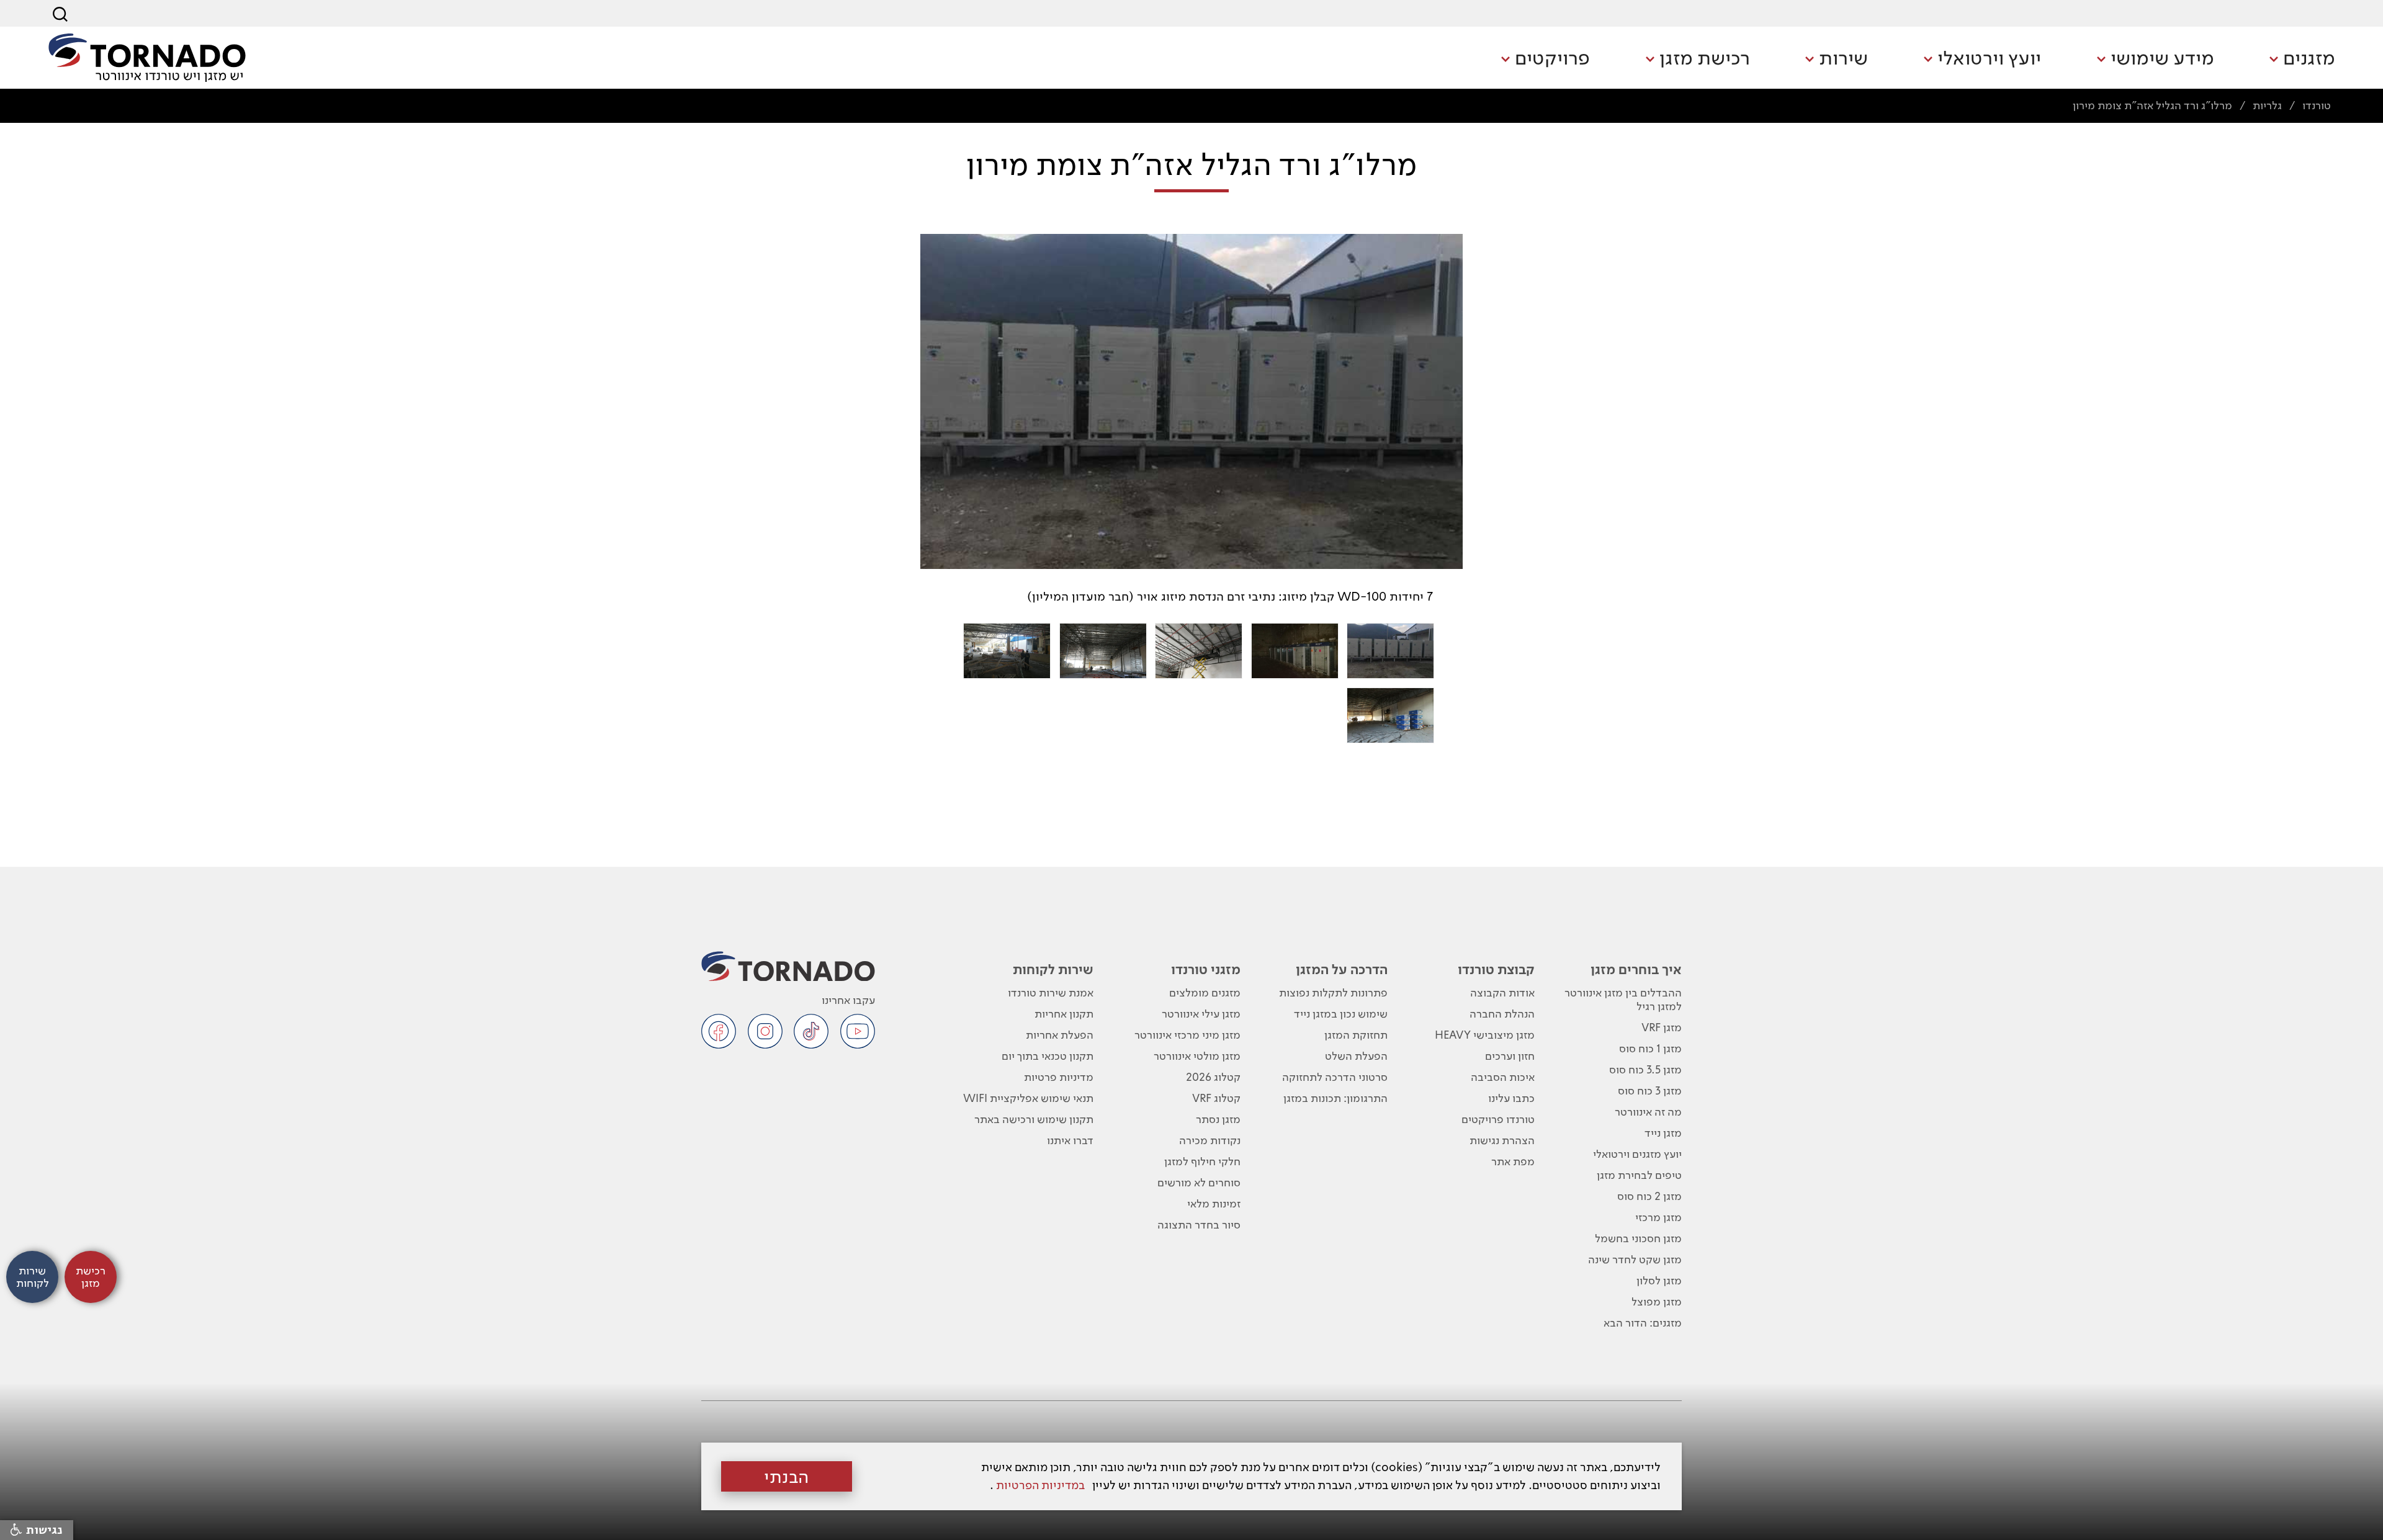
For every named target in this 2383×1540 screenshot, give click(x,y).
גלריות (2267, 105)
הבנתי (787, 1477)
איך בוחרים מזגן (1636, 969)
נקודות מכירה (1210, 1140)
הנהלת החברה (1502, 1014)
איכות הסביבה (1503, 1077)
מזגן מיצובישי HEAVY (1485, 1035)
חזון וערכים (1510, 1056)
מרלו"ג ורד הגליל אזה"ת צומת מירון (2152, 105)
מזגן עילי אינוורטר (1201, 1014)
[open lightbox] (1390, 651)
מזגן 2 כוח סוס (1649, 1196)
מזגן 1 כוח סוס (1650, 1048)
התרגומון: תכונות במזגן (1335, 1098)
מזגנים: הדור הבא (1643, 1323)
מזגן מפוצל (1657, 1301)
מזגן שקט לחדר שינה (1635, 1259)
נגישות (43, 1530)
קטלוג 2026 (1213, 1077)
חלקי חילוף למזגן (1202, 1161)
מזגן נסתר (1218, 1119)
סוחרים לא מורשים (1199, 1182)
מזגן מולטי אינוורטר (1197, 1056)
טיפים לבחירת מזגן (1639, 1175)
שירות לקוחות (1053, 969)
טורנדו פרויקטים (1498, 1119)
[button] (2302, 59)
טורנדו (2317, 105)
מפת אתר (1513, 1161)
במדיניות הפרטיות (1040, 1485)
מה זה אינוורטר (1648, 1112)
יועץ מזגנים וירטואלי (1637, 1154)
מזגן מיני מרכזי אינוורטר (1187, 1035)
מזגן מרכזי (1658, 1217)
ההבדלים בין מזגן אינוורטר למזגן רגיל (1623, 999)
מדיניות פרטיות (1059, 1077)
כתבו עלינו (1511, 1098)
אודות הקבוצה (1502, 992)
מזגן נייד (1663, 1133)
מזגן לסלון (1659, 1280)
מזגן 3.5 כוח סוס (1645, 1069)
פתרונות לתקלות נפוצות (1333, 992)
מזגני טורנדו (1206, 969)
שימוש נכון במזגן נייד (1341, 1014)
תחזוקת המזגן (1356, 1035)
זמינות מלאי (1214, 1203)
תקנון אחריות (1064, 1014)
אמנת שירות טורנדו (1051, 992)
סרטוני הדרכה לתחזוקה (1335, 1077)
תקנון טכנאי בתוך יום (1048, 1056)
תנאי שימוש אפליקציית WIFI (1028, 1098)
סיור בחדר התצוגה (1199, 1224)
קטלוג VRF (1216, 1098)
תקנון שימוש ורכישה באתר (1034, 1119)
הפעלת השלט (1356, 1056)
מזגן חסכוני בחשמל (1638, 1238)
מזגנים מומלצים (1205, 992)
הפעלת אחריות (1060, 1035)
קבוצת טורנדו (1496, 969)
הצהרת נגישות (1502, 1140)
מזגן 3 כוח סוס (1650, 1090)
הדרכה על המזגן (1342, 969)
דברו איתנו (1070, 1140)
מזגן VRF (1662, 1027)
